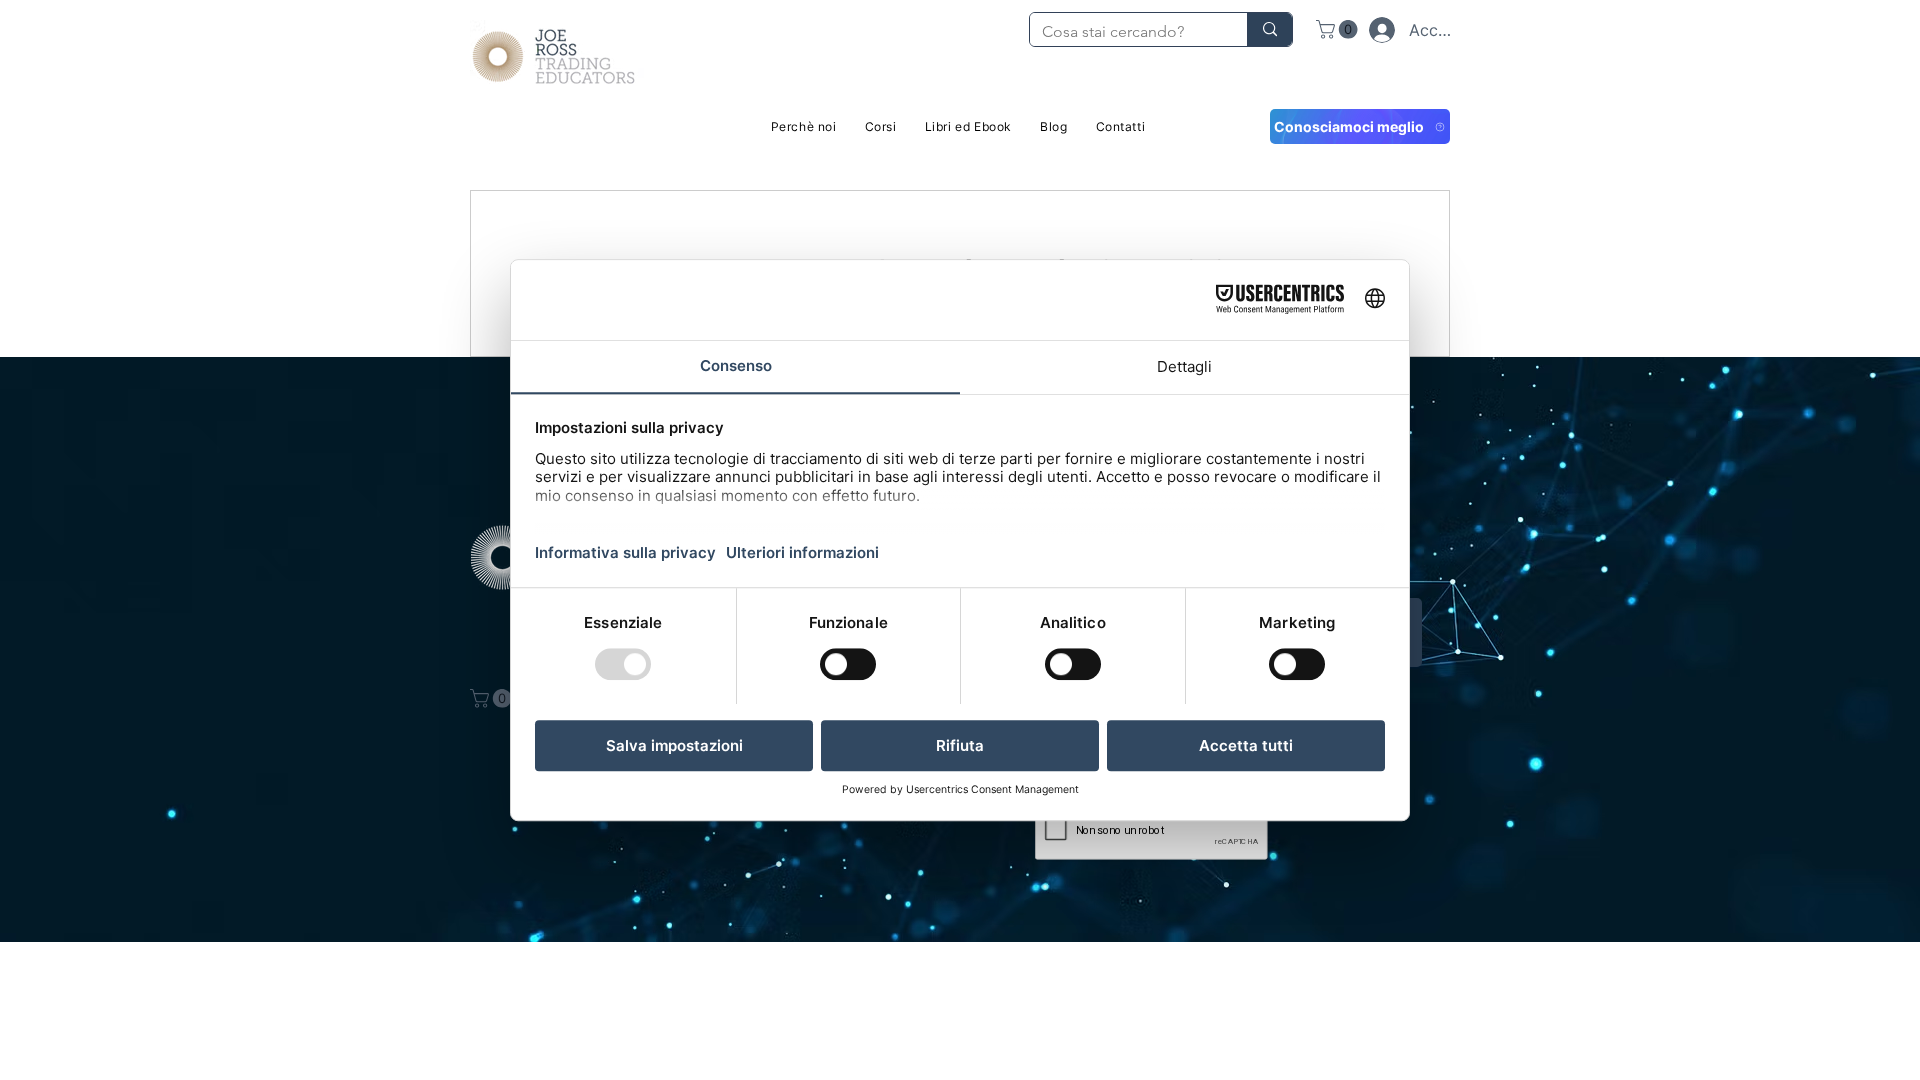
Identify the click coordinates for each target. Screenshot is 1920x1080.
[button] (1339, 29)
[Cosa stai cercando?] (1269, 29)
